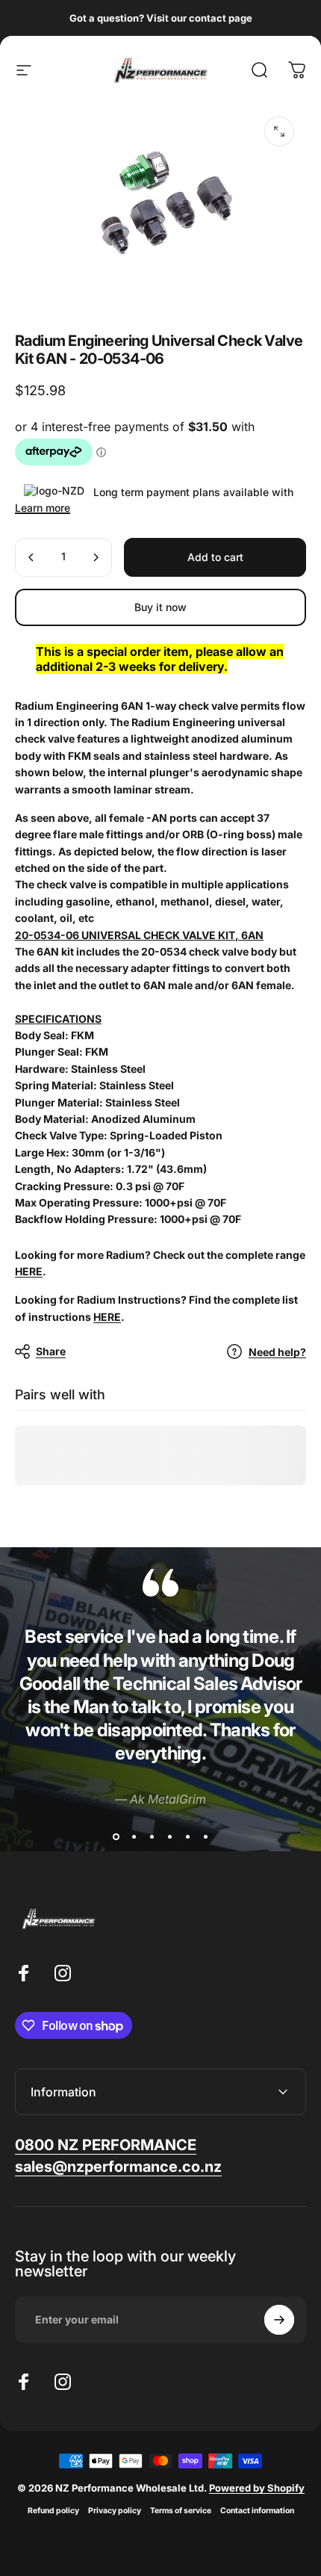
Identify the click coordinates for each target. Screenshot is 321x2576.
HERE (29, 1271)
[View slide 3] (152, 1836)
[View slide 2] (134, 1836)
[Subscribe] (279, 2320)
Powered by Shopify (257, 2488)
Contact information (257, 2511)
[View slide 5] (187, 1836)
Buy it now (160, 607)
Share (51, 1351)
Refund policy (53, 2511)
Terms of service (181, 2511)
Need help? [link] (277, 1352)
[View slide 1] (116, 1836)
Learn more (43, 508)
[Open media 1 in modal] (279, 131)
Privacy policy (115, 2511)
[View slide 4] (169, 1836)
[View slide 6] (205, 1836)
